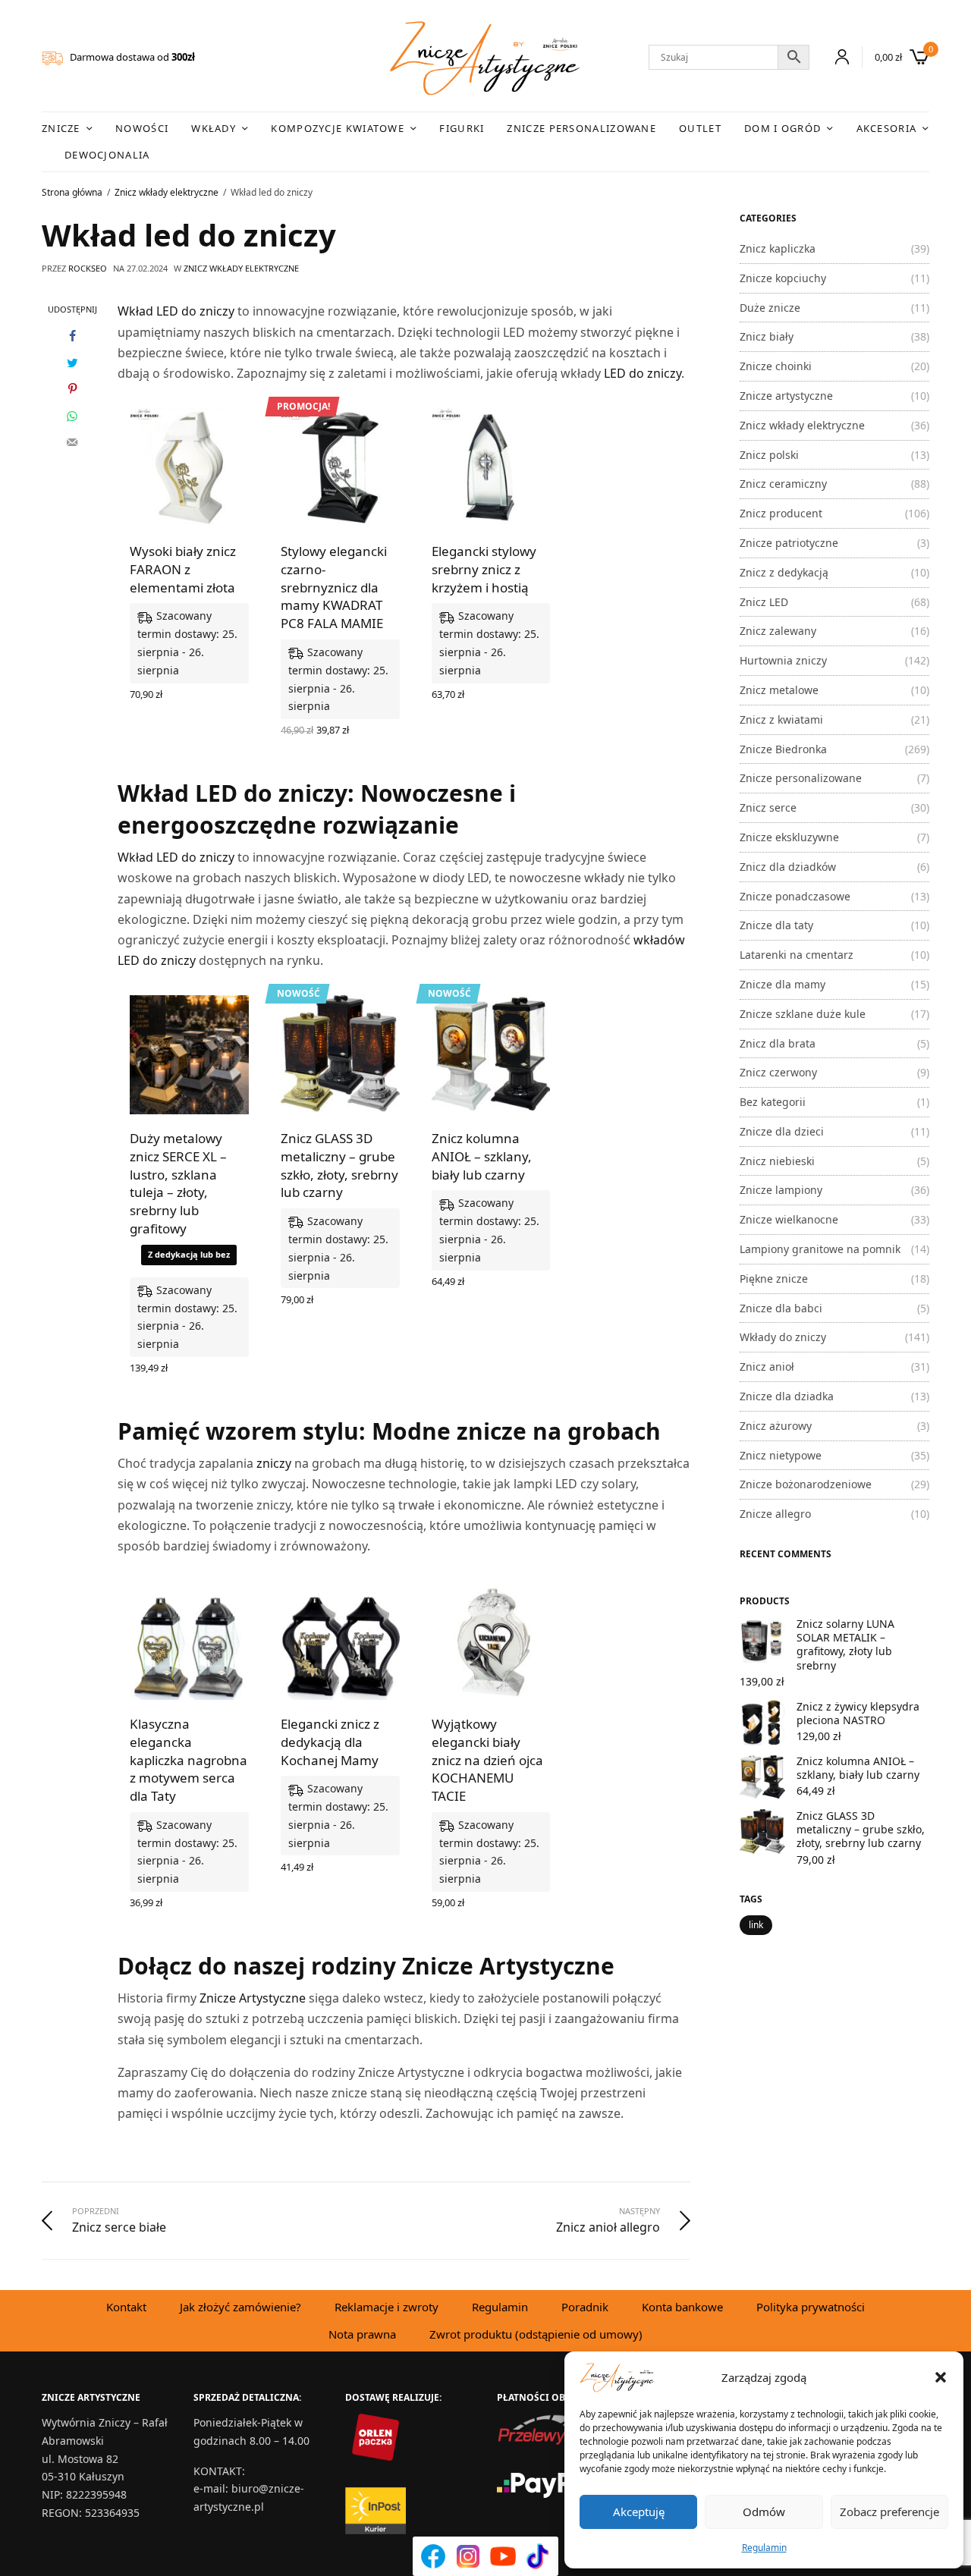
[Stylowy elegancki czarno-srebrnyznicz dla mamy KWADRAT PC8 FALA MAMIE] (340, 468)
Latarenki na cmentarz (797, 955)
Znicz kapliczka (778, 248)
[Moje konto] (836, 57)
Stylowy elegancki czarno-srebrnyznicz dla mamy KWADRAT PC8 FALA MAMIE (334, 587)
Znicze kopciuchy (783, 278)
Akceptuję (639, 2512)
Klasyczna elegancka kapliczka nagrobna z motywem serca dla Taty (189, 1760)
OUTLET (700, 128)
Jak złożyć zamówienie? (240, 2307)
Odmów (764, 2512)
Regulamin (764, 2548)
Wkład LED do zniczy (176, 311)
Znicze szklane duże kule (803, 1014)
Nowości (142, 128)
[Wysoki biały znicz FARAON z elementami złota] (189, 468)
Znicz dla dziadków (788, 867)
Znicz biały (767, 336)
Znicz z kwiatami (781, 719)
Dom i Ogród (782, 128)
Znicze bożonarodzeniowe (806, 1484)
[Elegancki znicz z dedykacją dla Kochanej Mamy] (340, 1640)
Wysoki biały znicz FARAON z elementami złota (183, 569)
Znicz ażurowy (776, 1426)
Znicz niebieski (777, 1161)
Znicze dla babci (781, 1308)
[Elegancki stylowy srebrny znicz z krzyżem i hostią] (491, 468)
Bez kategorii (773, 1102)
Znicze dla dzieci (782, 1131)
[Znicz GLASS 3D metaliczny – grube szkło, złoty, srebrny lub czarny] (340, 1055)
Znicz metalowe (779, 690)
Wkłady (214, 128)
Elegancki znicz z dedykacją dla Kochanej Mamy (330, 1742)
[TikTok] (538, 2556)
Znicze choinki (776, 366)
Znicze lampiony (781, 1190)
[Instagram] (468, 2556)
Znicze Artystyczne (253, 1998)
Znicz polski (769, 455)
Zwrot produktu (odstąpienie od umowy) (536, 2334)
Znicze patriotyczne (789, 543)
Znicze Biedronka (783, 749)
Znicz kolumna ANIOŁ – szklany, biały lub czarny (482, 1156)
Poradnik (585, 2307)
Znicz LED (764, 602)
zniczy (274, 1463)
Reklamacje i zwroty (387, 2307)
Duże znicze (770, 308)
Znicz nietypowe (781, 1455)
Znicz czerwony (778, 1072)
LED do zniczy (643, 373)
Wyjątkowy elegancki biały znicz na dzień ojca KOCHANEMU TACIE (487, 1760)
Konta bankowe (682, 2307)
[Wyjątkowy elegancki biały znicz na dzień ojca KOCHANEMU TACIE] (491, 1640)
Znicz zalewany (778, 631)
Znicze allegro (775, 1514)
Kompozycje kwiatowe (338, 128)
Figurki (462, 128)
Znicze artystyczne (786, 396)
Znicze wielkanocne (789, 1219)
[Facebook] (433, 2556)
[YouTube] (503, 2556)
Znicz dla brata (778, 1043)
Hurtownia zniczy (783, 660)
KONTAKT (218, 2471)
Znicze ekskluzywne (789, 837)
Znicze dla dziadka (787, 1396)
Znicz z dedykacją (784, 572)
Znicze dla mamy (782, 984)
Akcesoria (887, 128)
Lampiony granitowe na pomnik (820, 1249)
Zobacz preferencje (889, 2512)
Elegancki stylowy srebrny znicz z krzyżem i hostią (484, 569)
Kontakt (126, 2307)
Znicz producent (781, 513)
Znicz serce (768, 807)
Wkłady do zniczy (783, 1337)
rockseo (88, 268)
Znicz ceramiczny (783, 484)
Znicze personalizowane (581, 128)
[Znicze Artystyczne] (485, 58)
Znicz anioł (767, 1367)
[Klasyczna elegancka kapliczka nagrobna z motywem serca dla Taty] (189, 1640)
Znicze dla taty (776, 925)
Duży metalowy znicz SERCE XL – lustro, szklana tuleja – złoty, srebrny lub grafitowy (178, 1183)
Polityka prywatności (811, 2307)
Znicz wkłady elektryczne (241, 268)
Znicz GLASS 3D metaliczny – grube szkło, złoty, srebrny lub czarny (339, 1165)
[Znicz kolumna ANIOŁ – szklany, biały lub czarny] (491, 1055)
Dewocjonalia (107, 155)
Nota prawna (362, 2334)
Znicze (61, 128)
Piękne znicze (774, 1279)
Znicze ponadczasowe (795, 896)
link (756, 1925)
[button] (941, 2377)
